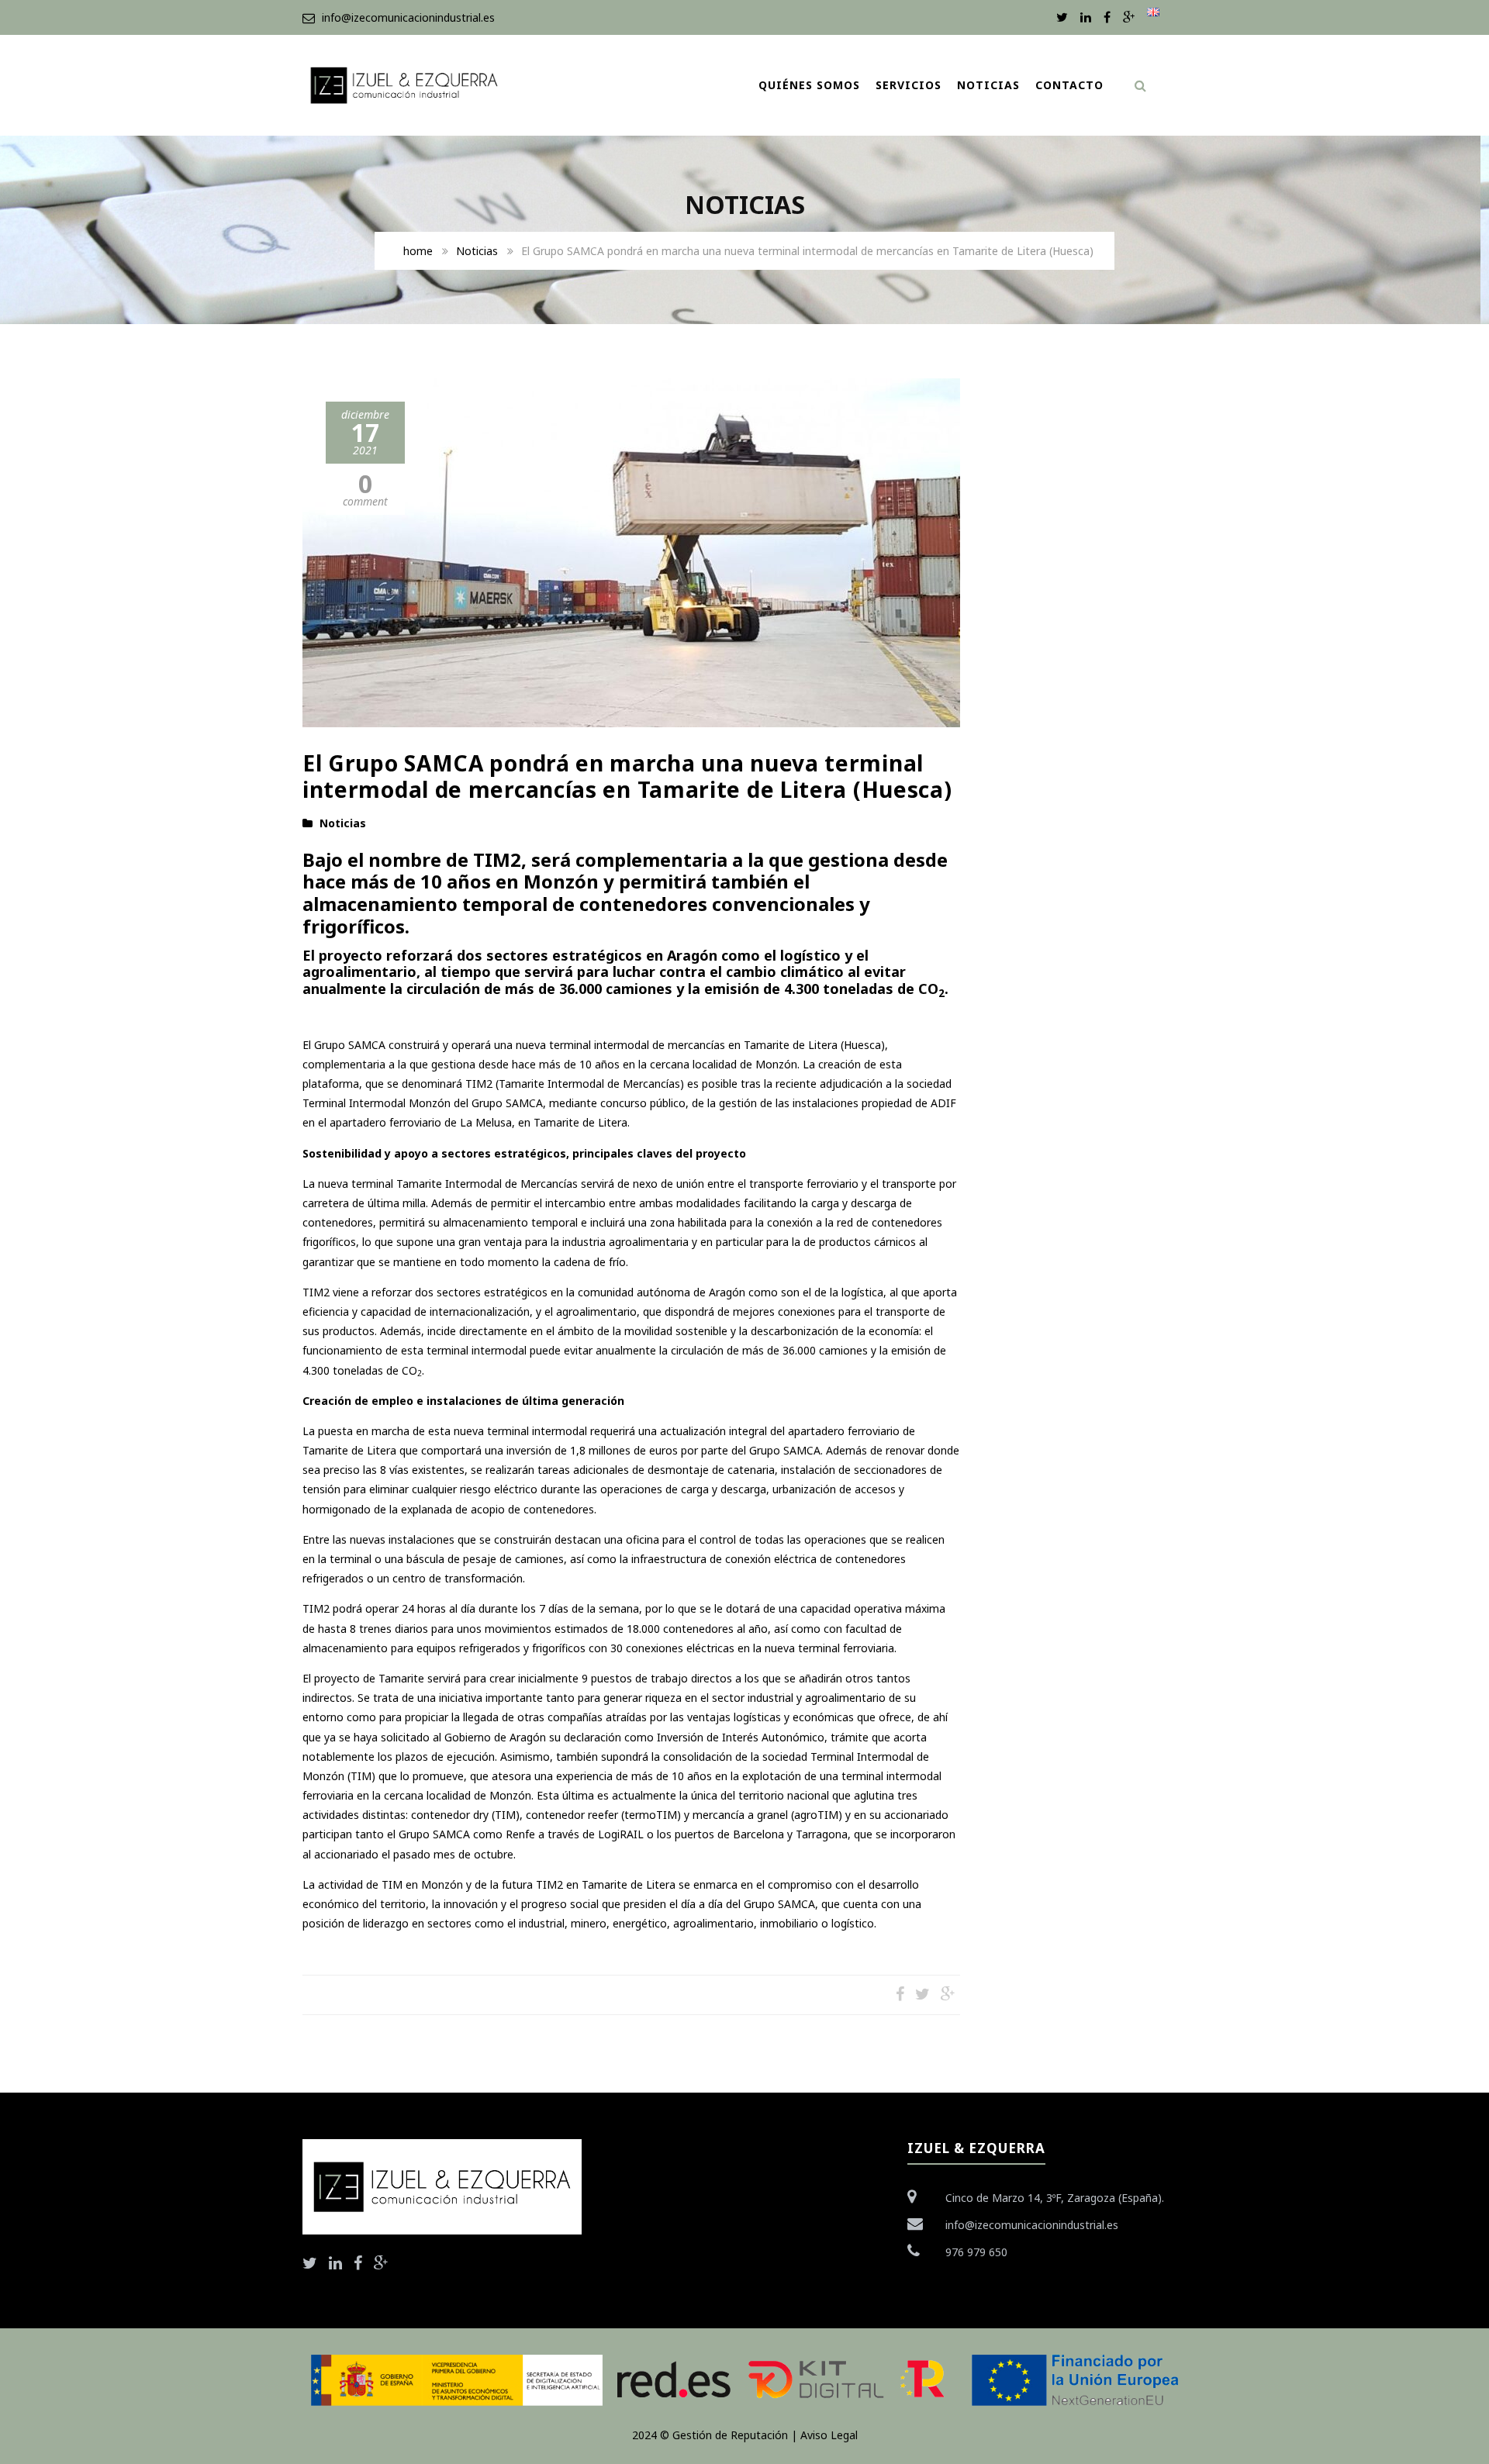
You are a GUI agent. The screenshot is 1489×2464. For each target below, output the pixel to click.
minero (587, 1923)
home (418, 251)
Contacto (1069, 85)
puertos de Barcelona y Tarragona (761, 1834)
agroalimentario (712, 1923)
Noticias (988, 85)
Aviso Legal (829, 2435)
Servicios (909, 85)
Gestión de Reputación (730, 2435)
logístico (853, 1923)
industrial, (543, 1923)
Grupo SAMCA (350, 1045)
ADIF (943, 1103)
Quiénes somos (809, 85)
